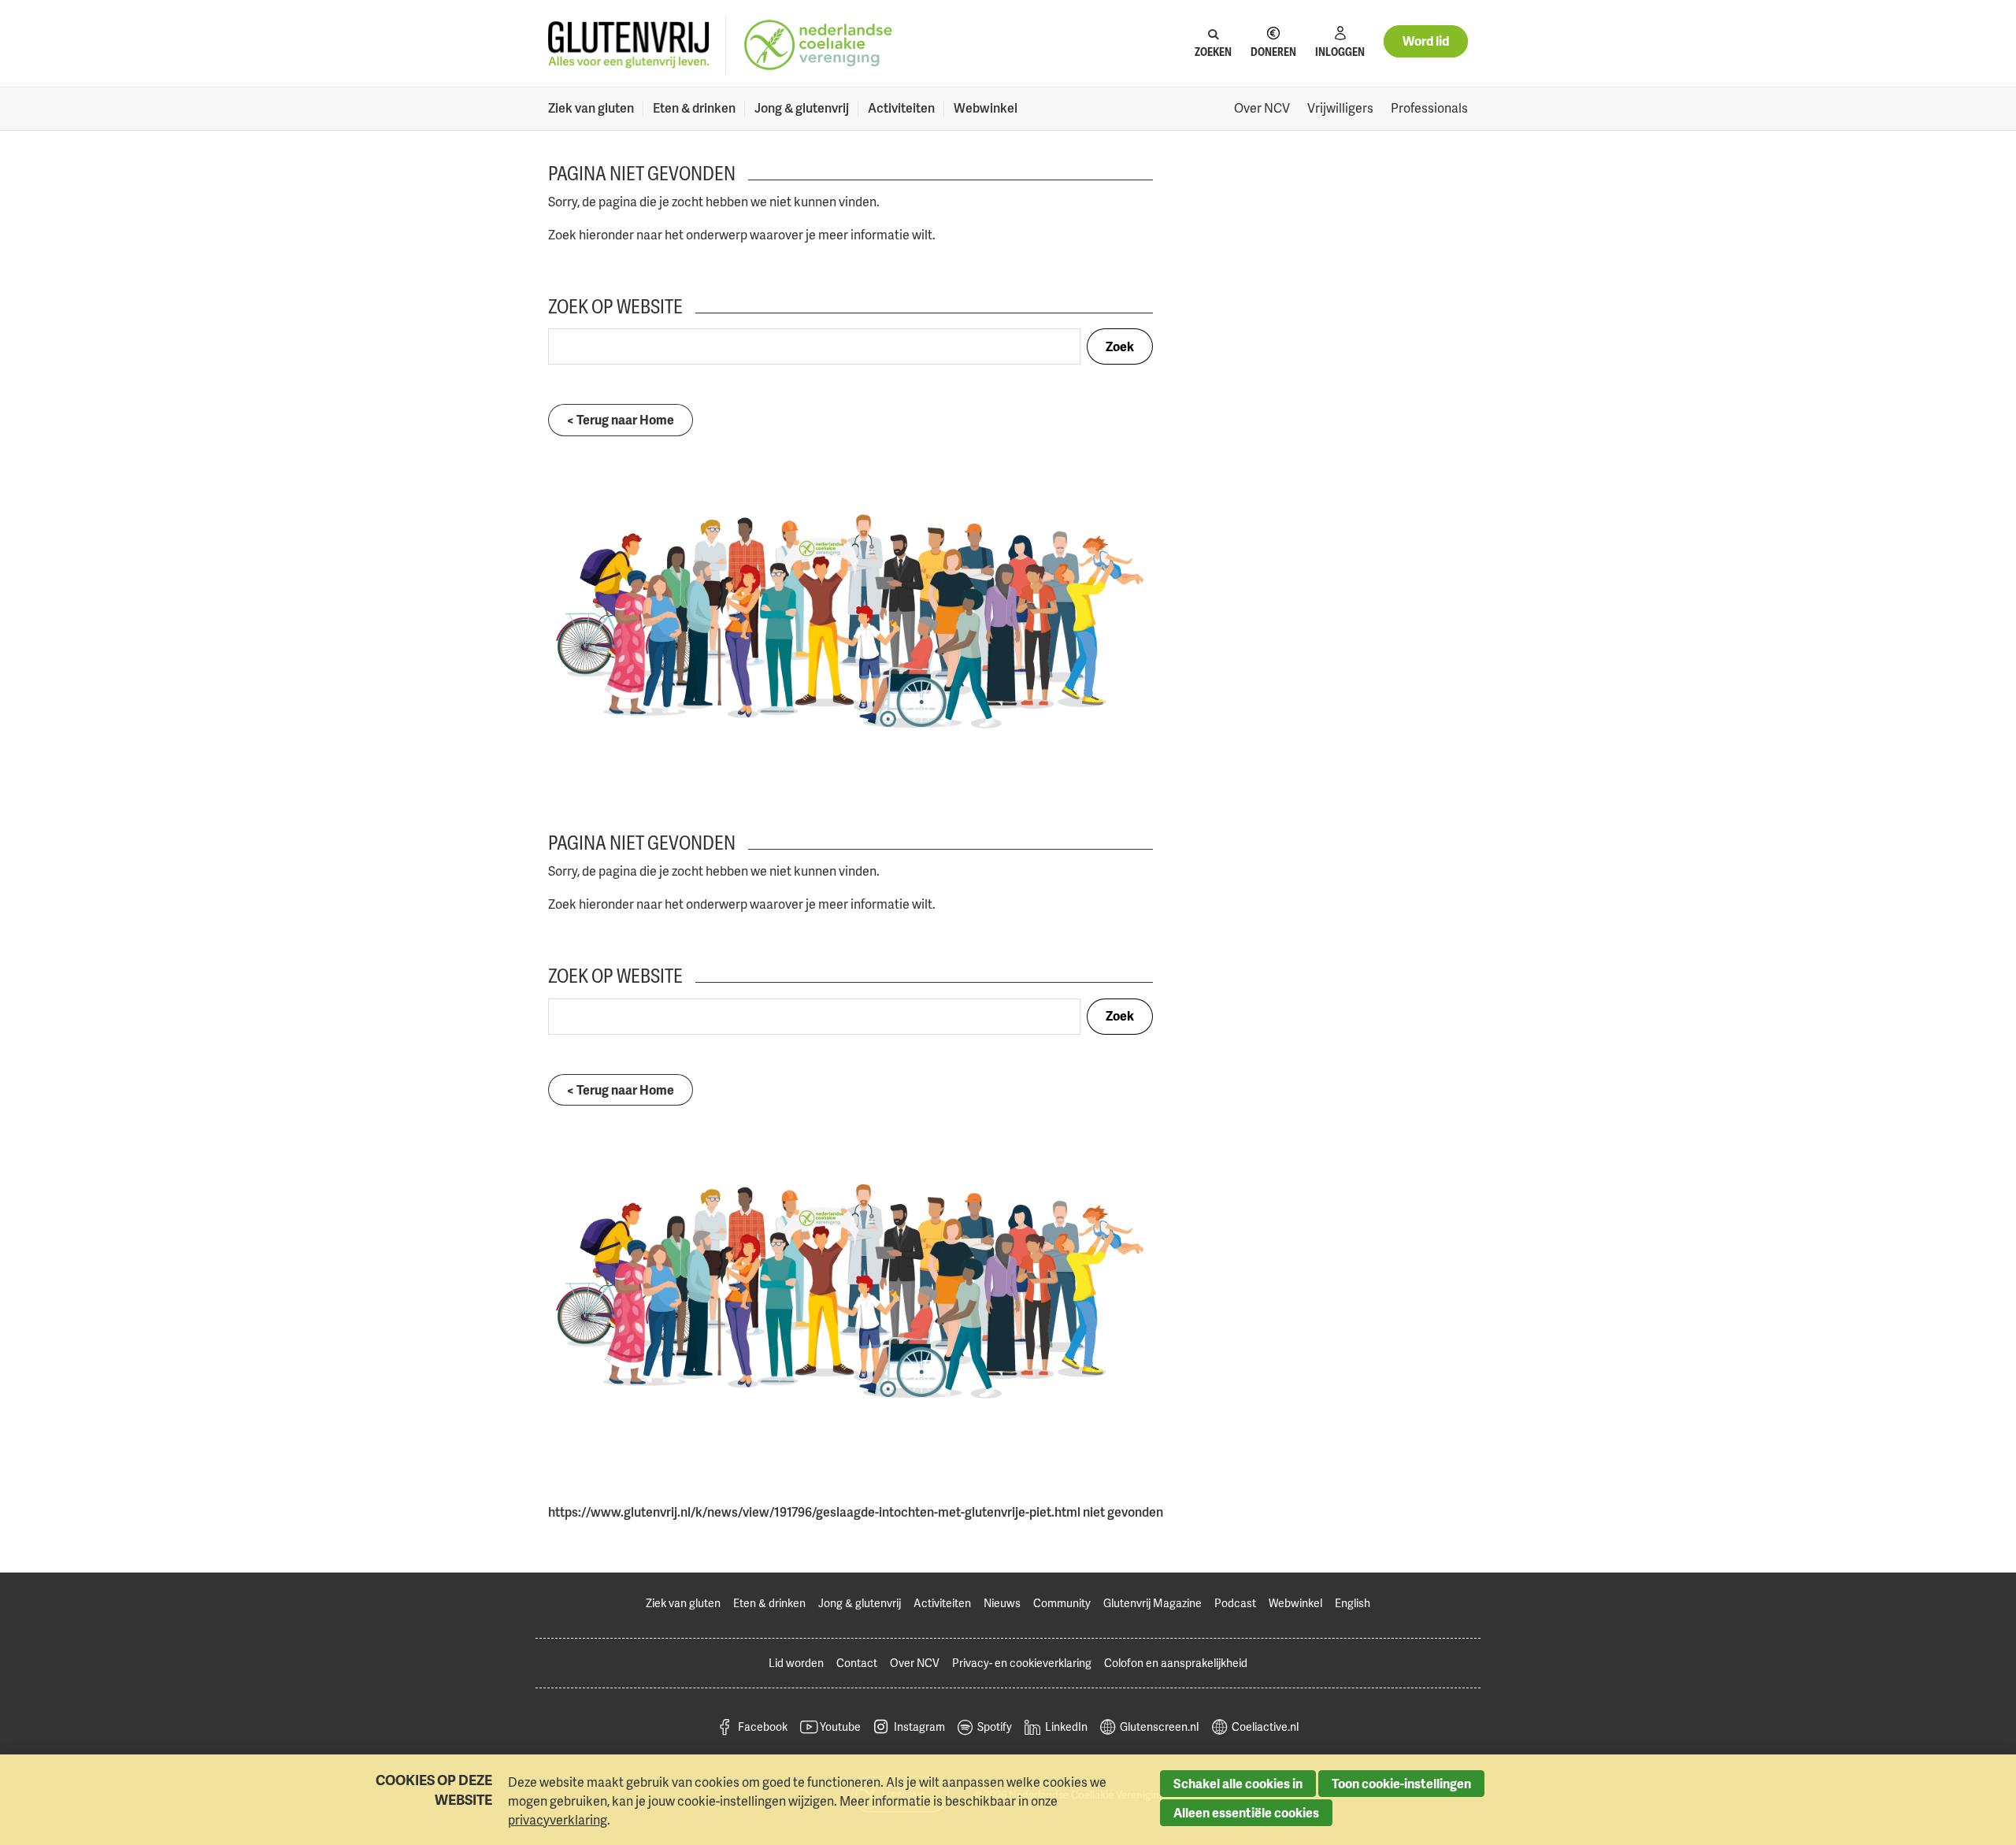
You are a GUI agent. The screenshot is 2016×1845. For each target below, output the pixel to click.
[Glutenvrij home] (629, 45)
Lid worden (796, 1663)
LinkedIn (1066, 1726)
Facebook (763, 1726)
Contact (857, 1663)
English (1353, 1603)
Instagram (919, 1726)
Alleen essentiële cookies (1246, 1813)
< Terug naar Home (621, 420)
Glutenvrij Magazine (1153, 1603)
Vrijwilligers (1340, 108)
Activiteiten (901, 108)
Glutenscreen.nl (1159, 1726)
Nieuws (1002, 1603)
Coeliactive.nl (1265, 1726)
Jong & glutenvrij (802, 108)
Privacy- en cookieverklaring (1022, 1663)
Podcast (1235, 1603)
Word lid (1426, 41)
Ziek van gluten (591, 108)
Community (1062, 1603)
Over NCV (1262, 108)
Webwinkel (986, 108)
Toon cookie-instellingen (1401, 1784)
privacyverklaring (558, 1820)
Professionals (1429, 108)
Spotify (995, 1726)
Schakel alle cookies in (1238, 1784)
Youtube (840, 1726)
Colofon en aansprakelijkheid (1176, 1663)
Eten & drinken (694, 108)
